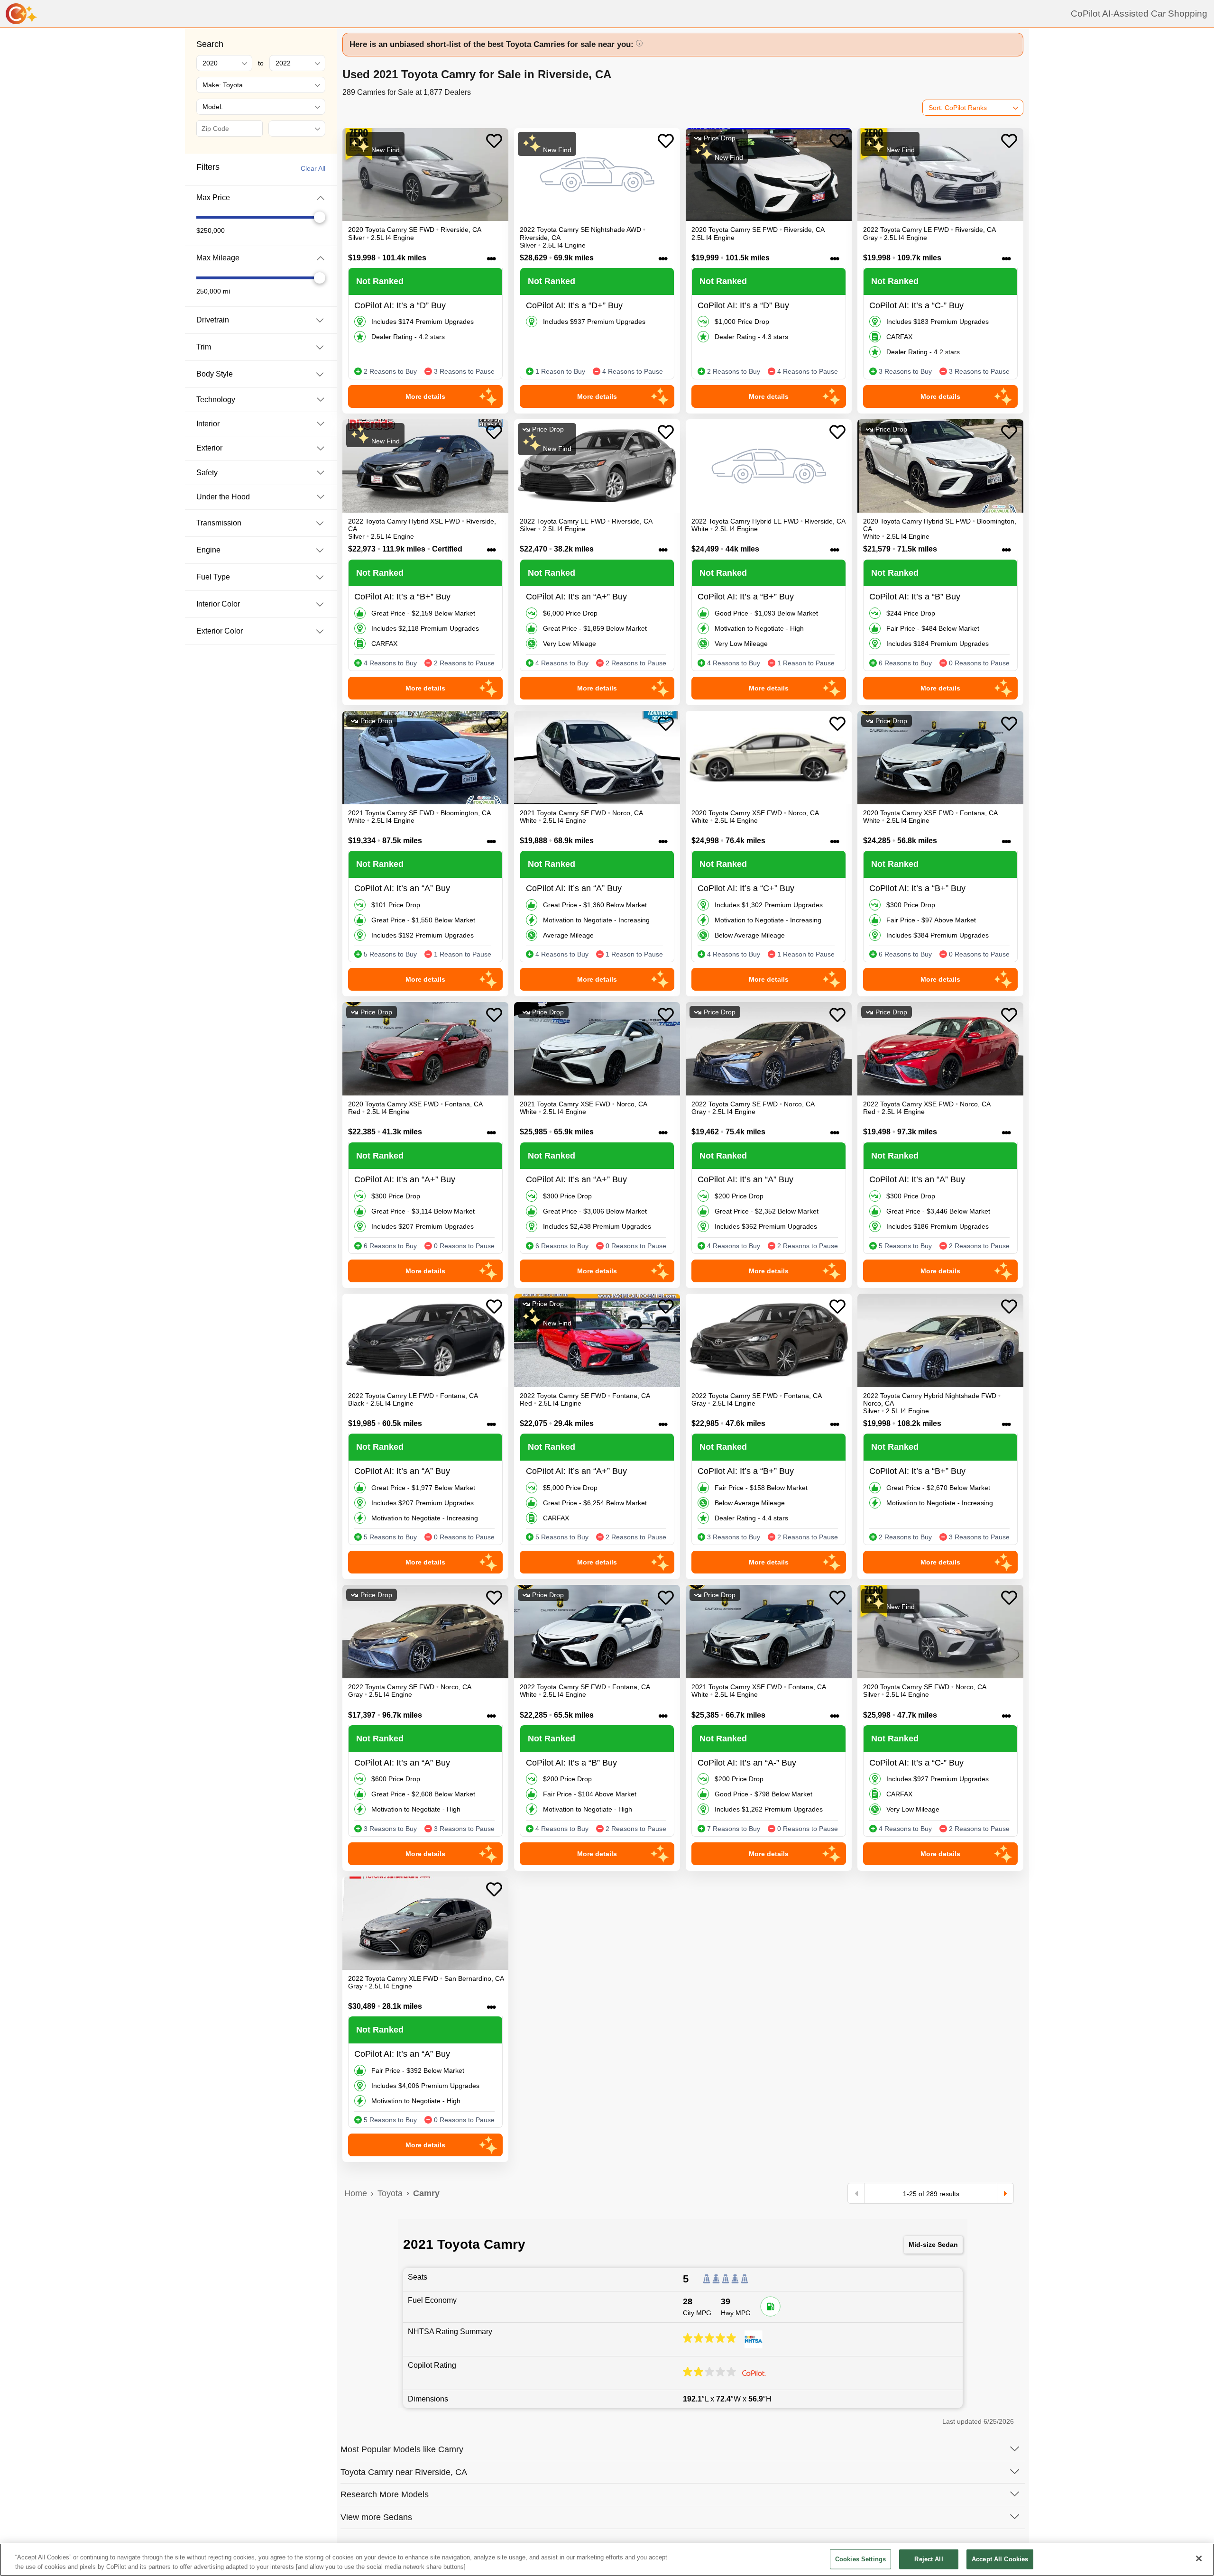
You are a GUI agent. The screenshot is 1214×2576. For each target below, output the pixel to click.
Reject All (929, 2559)
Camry (426, 2193)
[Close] (1199, 2558)
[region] (607, 2560)
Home (356, 2193)
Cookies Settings (860, 2559)
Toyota (390, 2193)
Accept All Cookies (1000, 2559)
